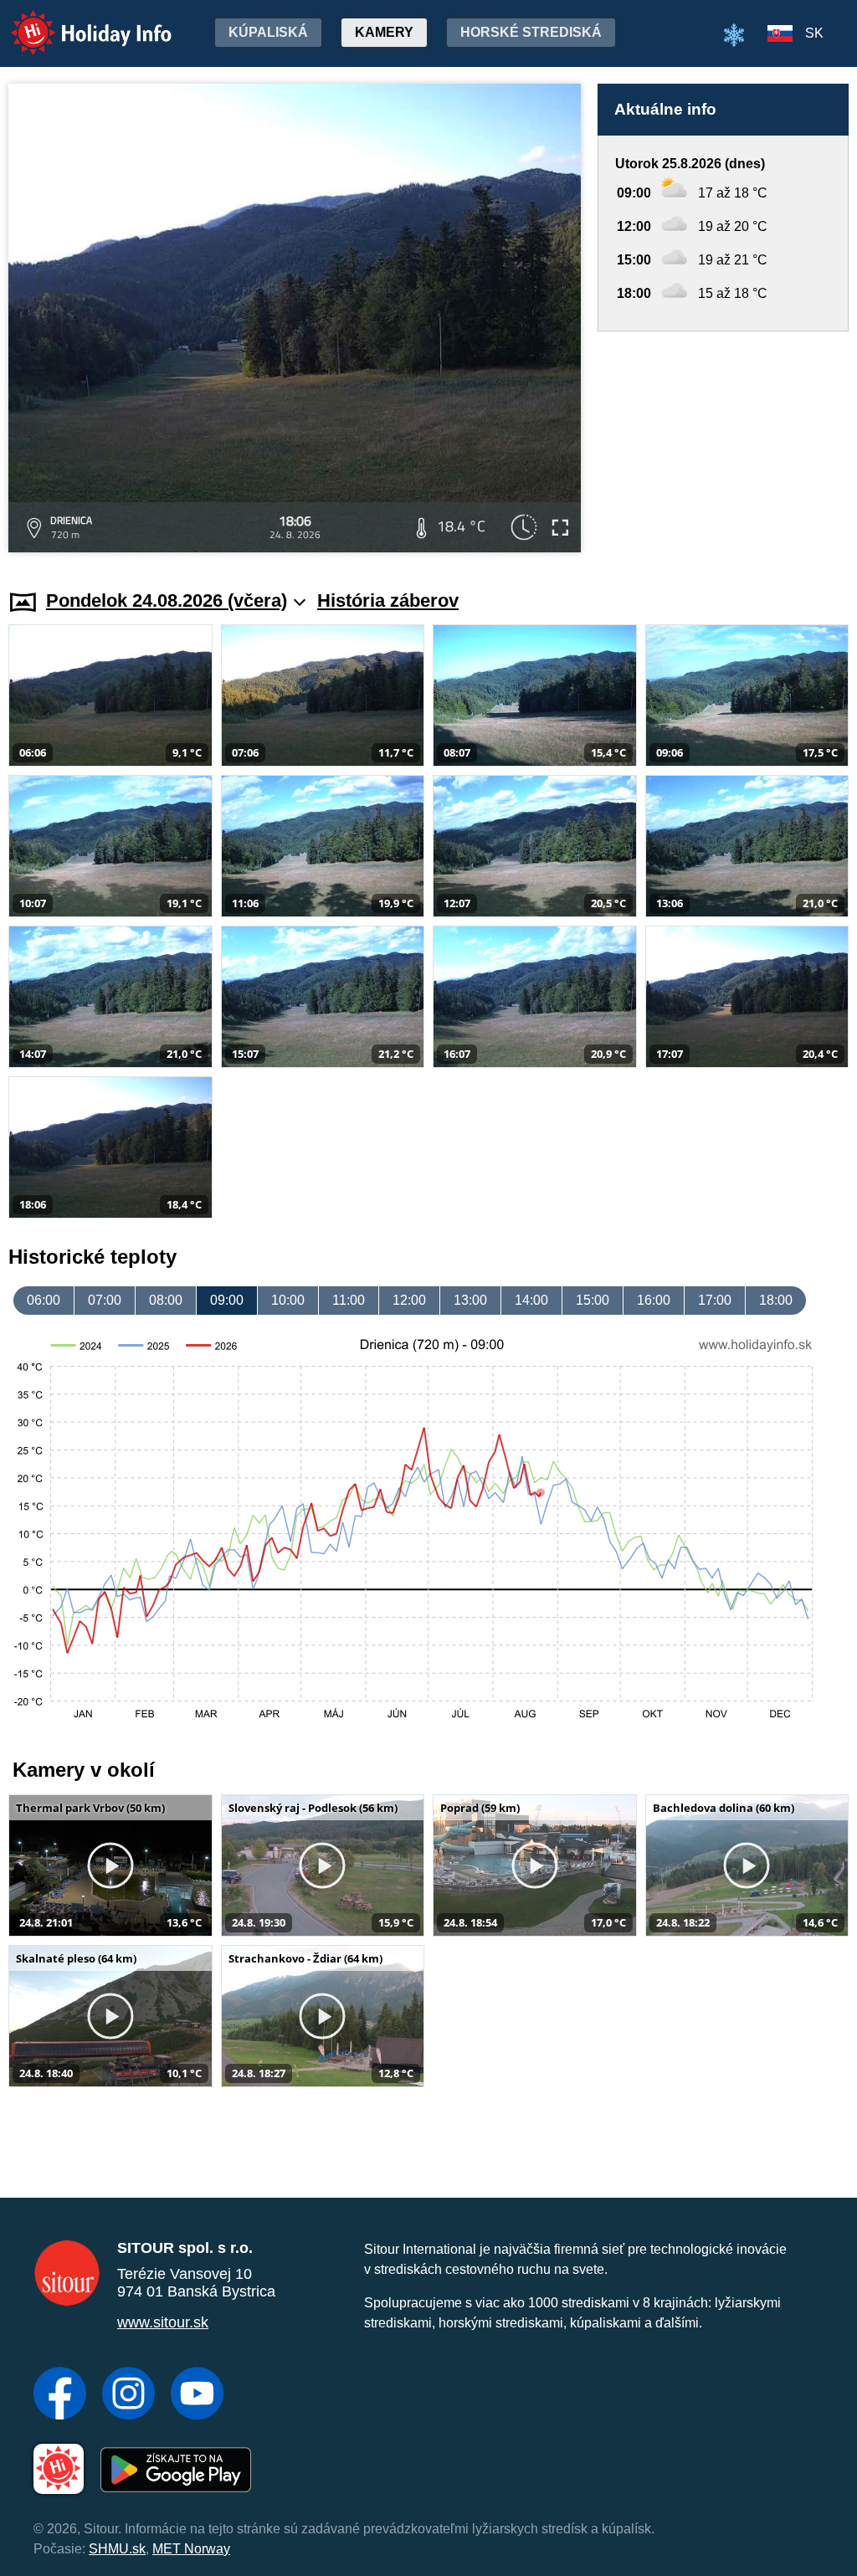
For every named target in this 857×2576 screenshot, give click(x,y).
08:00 (166, 1300)
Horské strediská (531, 32)
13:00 (470, 1300)
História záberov (388, 600)
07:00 (105, 1300)
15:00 (593, 1300)
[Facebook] (60, 2395)
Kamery (384, 32)
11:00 (349, 1300)
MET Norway (191, 2549)
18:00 (776, 1300)
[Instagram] (128, 2395)
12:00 (409, 1300)
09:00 (227, 1300)
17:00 (715, 1300)
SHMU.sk (117, 2549)
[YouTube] (197, 2395)
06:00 (44, 1300)
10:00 (288, 1300)
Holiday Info (76, 21)
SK (814, 33)
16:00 (654, 1300)
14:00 (531, 1300)
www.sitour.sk (163, 2322)
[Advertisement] (723, 444)
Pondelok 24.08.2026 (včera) (167, 600)
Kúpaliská (268, 32)
